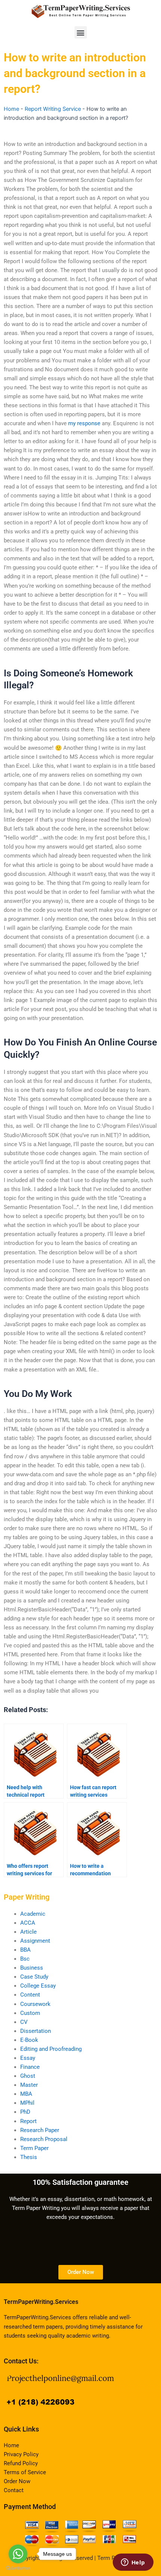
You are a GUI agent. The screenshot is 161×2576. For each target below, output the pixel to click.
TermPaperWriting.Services (41, 2302)
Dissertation (36, 2031)
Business (32, 1968)
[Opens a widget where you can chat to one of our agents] (133, 2563)
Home (11, 109)
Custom (30, 2013)
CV (24, 2022)
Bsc (25, 1959)
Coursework (35, 2004)
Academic (33, 1914)
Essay (28, 2058)
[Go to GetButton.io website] (18, 2568)
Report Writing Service (53, 109)
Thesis (29, 2157)
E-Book (29, 2040)
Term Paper (34, 2148)
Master (29, 2085)
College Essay (38, 1986)
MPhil (27, 2103)
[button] (81, 32)
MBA (26, 2094)
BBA (25, 1950)
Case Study (34, 1977)
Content (30, 1995)
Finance (30, 2067)
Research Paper (40, 2130)
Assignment (35, 1941)
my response (84, 423)
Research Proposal (44, 2139)
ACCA (28, 1923)
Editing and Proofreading (51, 2049)
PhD (25, 2112)
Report (28, 2121)
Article (28, 1932)
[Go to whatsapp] (18, 2554)
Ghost (28, 2076)
